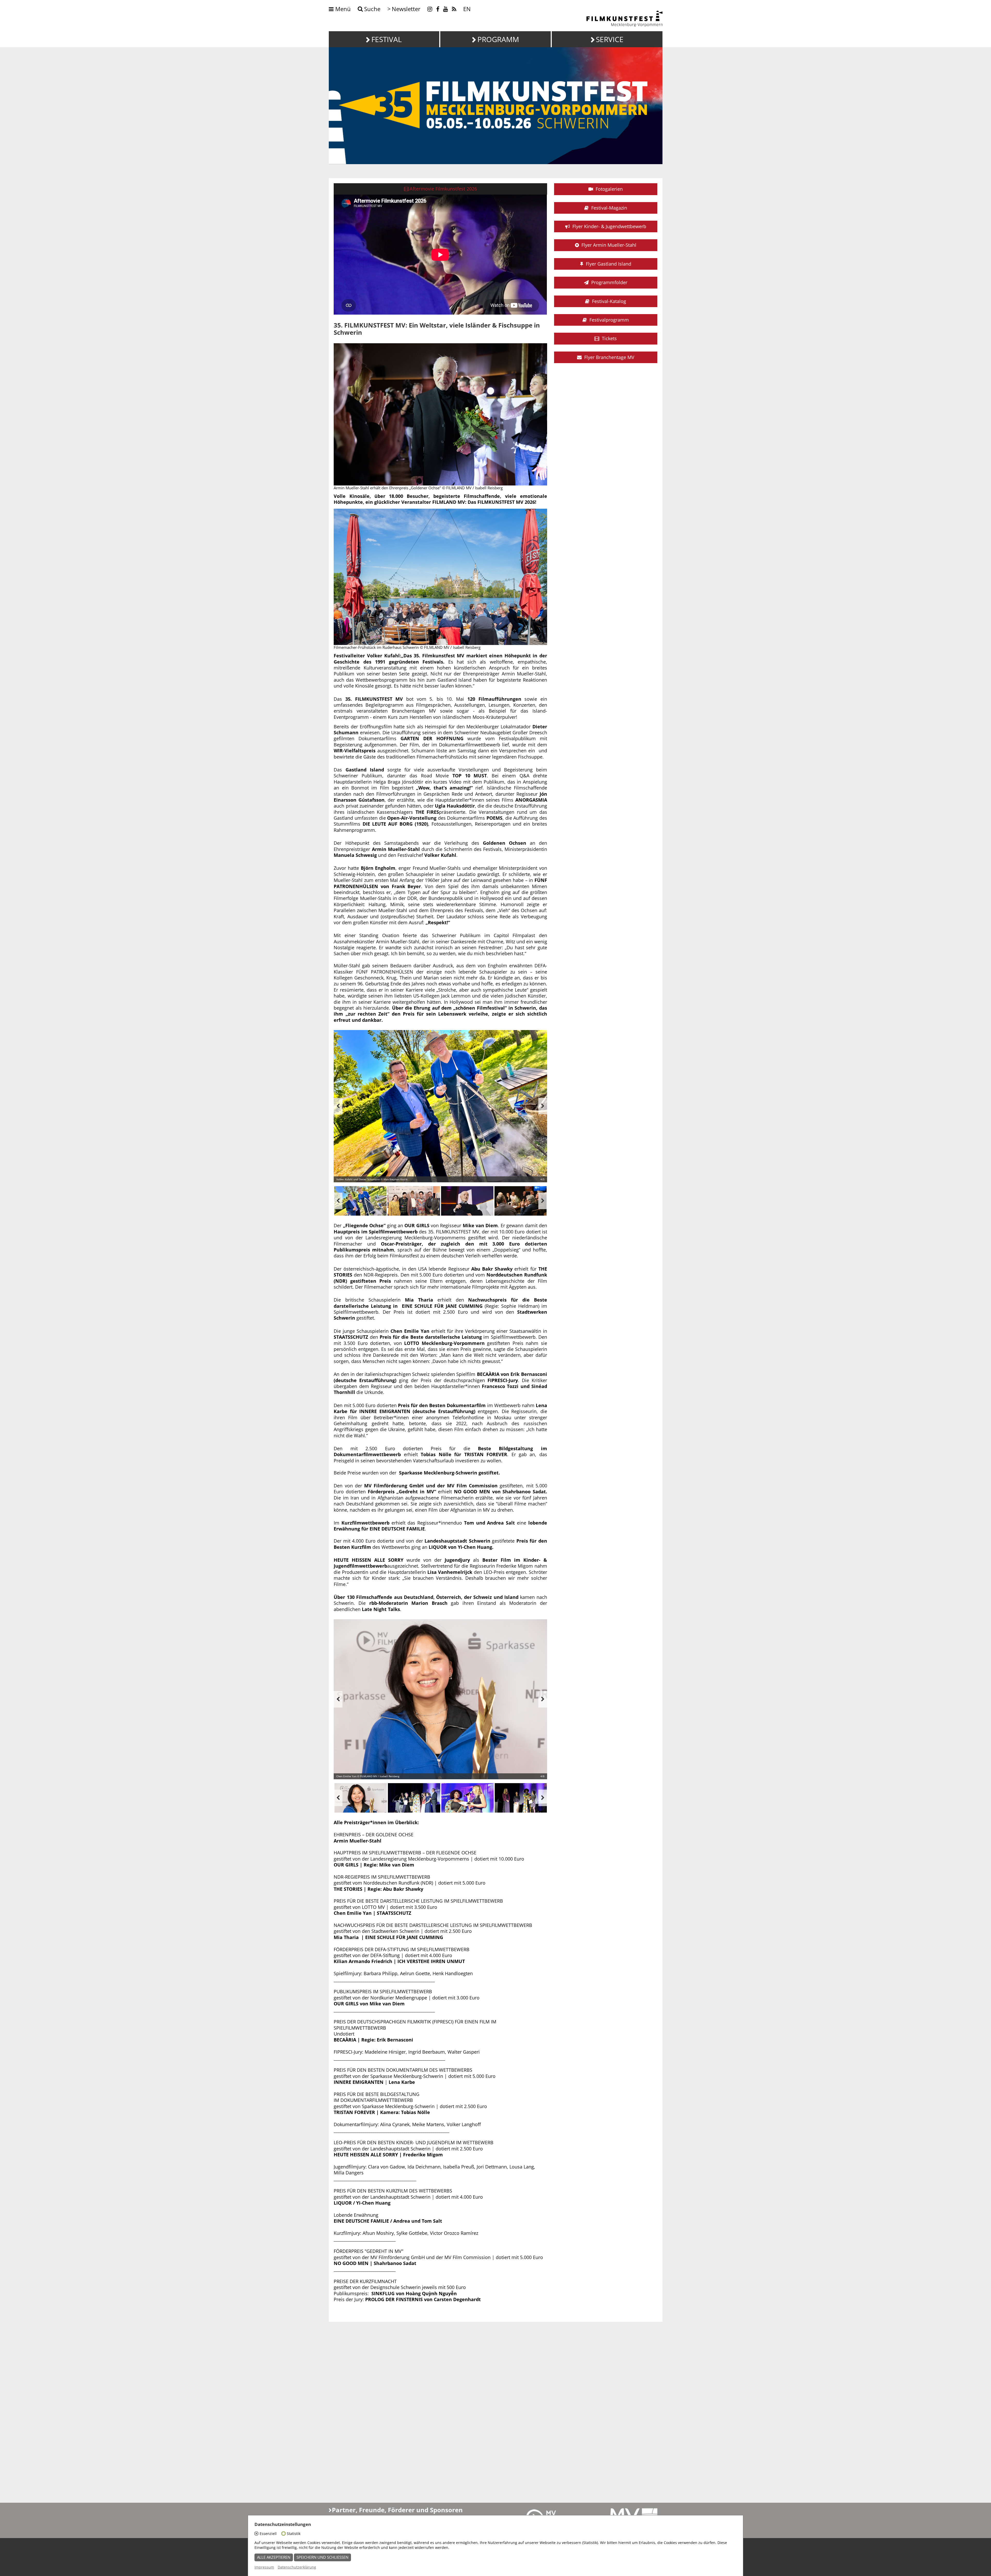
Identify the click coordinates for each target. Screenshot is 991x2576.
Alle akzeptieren (274, 2557)
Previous (338, 1106)
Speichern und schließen (322, 2557)
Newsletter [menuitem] (406, 9)
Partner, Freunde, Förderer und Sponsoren (397, 2510)
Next (543, 1106)
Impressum (264, 2567)
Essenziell (268, 2534)
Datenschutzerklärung (297, 2567)
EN (467, 9)
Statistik (294, 2534)
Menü (342, 9)
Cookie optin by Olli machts (723, 2573)
